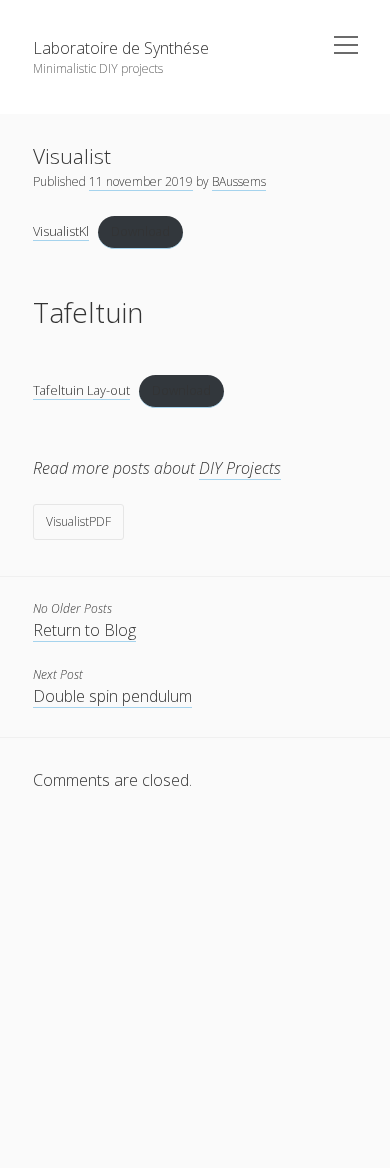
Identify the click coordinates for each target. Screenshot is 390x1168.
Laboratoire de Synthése (121, 48)
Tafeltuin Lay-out (81, 390)
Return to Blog (84, 630)
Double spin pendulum (112, 696)
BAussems (239, 181)
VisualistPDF (78, 521)
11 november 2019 (141, 181)
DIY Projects (240, 468)
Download (140, 231)
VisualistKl (61, 231)
